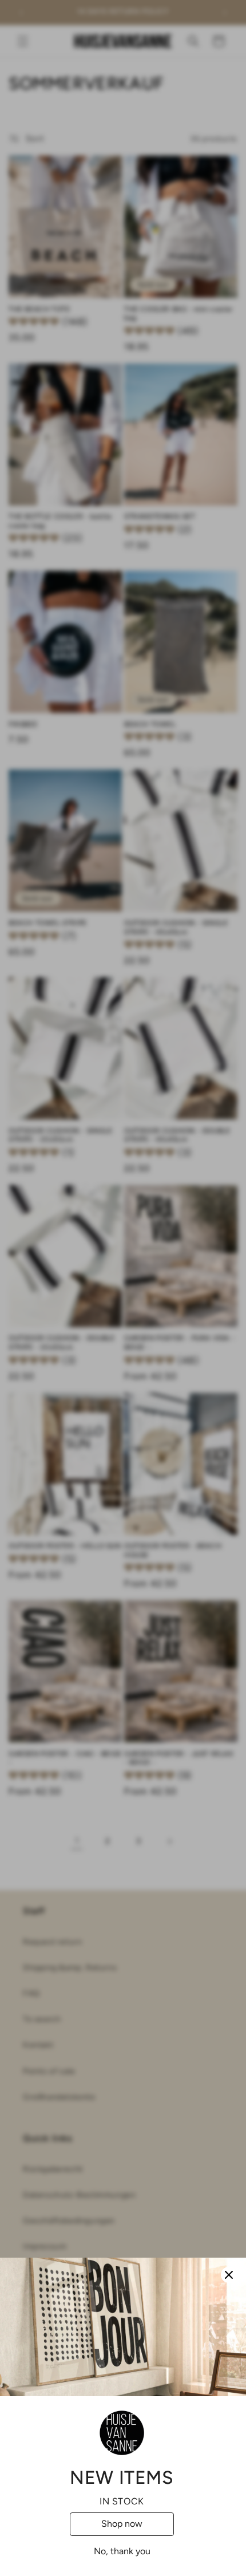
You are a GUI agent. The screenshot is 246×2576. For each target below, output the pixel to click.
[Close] (229, 2275)
